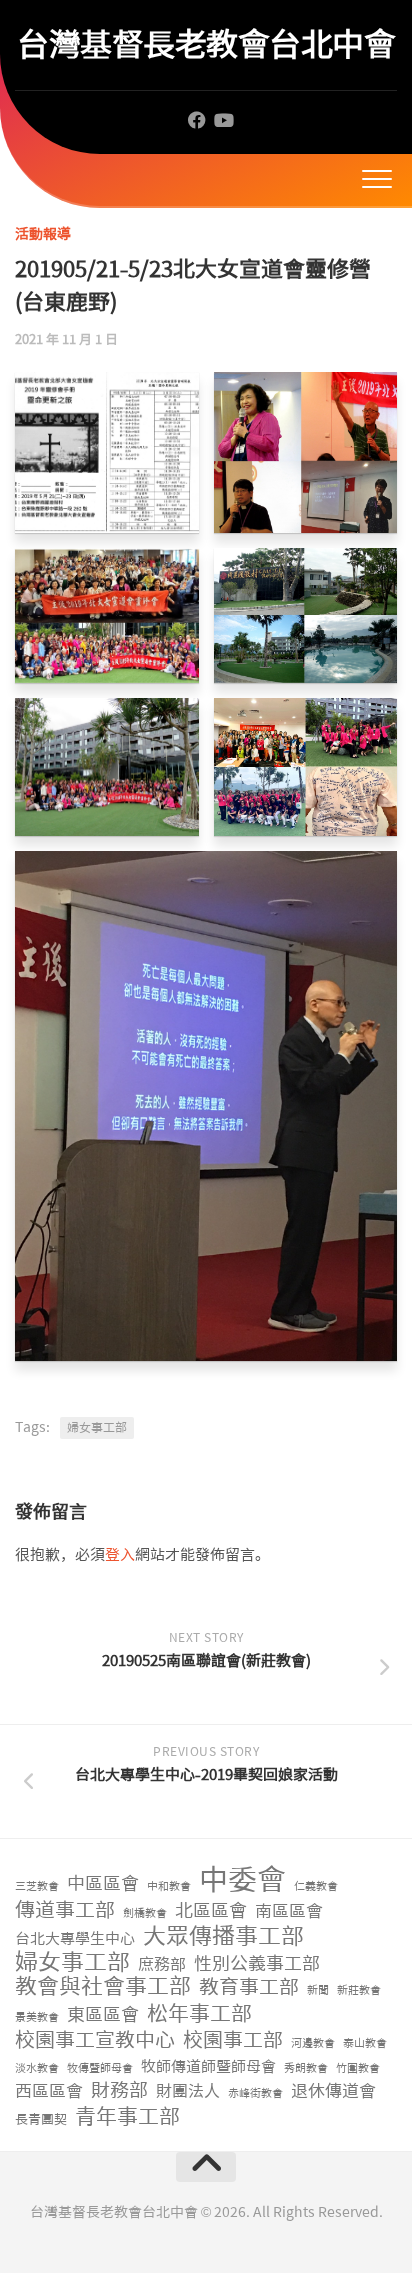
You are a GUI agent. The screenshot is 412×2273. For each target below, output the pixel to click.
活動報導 (43, 234)
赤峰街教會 (255, 2093)
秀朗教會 (306, 2068)
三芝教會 (37, 1886)
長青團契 (41, 2119)
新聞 (318, 1990)
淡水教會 (37, 2068)
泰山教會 (365, 2043)
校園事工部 (233, 2040)
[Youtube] (223, 120)
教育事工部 (249, 1987)
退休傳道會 (333, 2091)
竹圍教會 (358, 2068)
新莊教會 (359, 1990)
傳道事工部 (65, 1910)
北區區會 (211, 1911)
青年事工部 (127, 2117)
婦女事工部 (97, 1428)
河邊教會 (313, 2043)
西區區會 (49, 2091)
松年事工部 (199, 2014)
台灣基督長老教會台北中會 (206, 44)
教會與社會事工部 (103, 1987)
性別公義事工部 (257, 1964)
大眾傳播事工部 (223, 1936)
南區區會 (289, 1911)
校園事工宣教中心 (95, 2040)
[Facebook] (197, 120)
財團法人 (188, 2091)
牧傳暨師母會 (100, 2068)
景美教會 (37, 2017)
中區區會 (103, 1884)
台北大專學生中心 (75, 1939)
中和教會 (169, 1886)
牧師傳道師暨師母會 (208, 2067)
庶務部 (162, 1964)
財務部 (119, 2091)
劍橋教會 (145, 1913)
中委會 (242, 1880)
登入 (120, 1555)
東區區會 (103, 2015)
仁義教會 (316, 1886)
